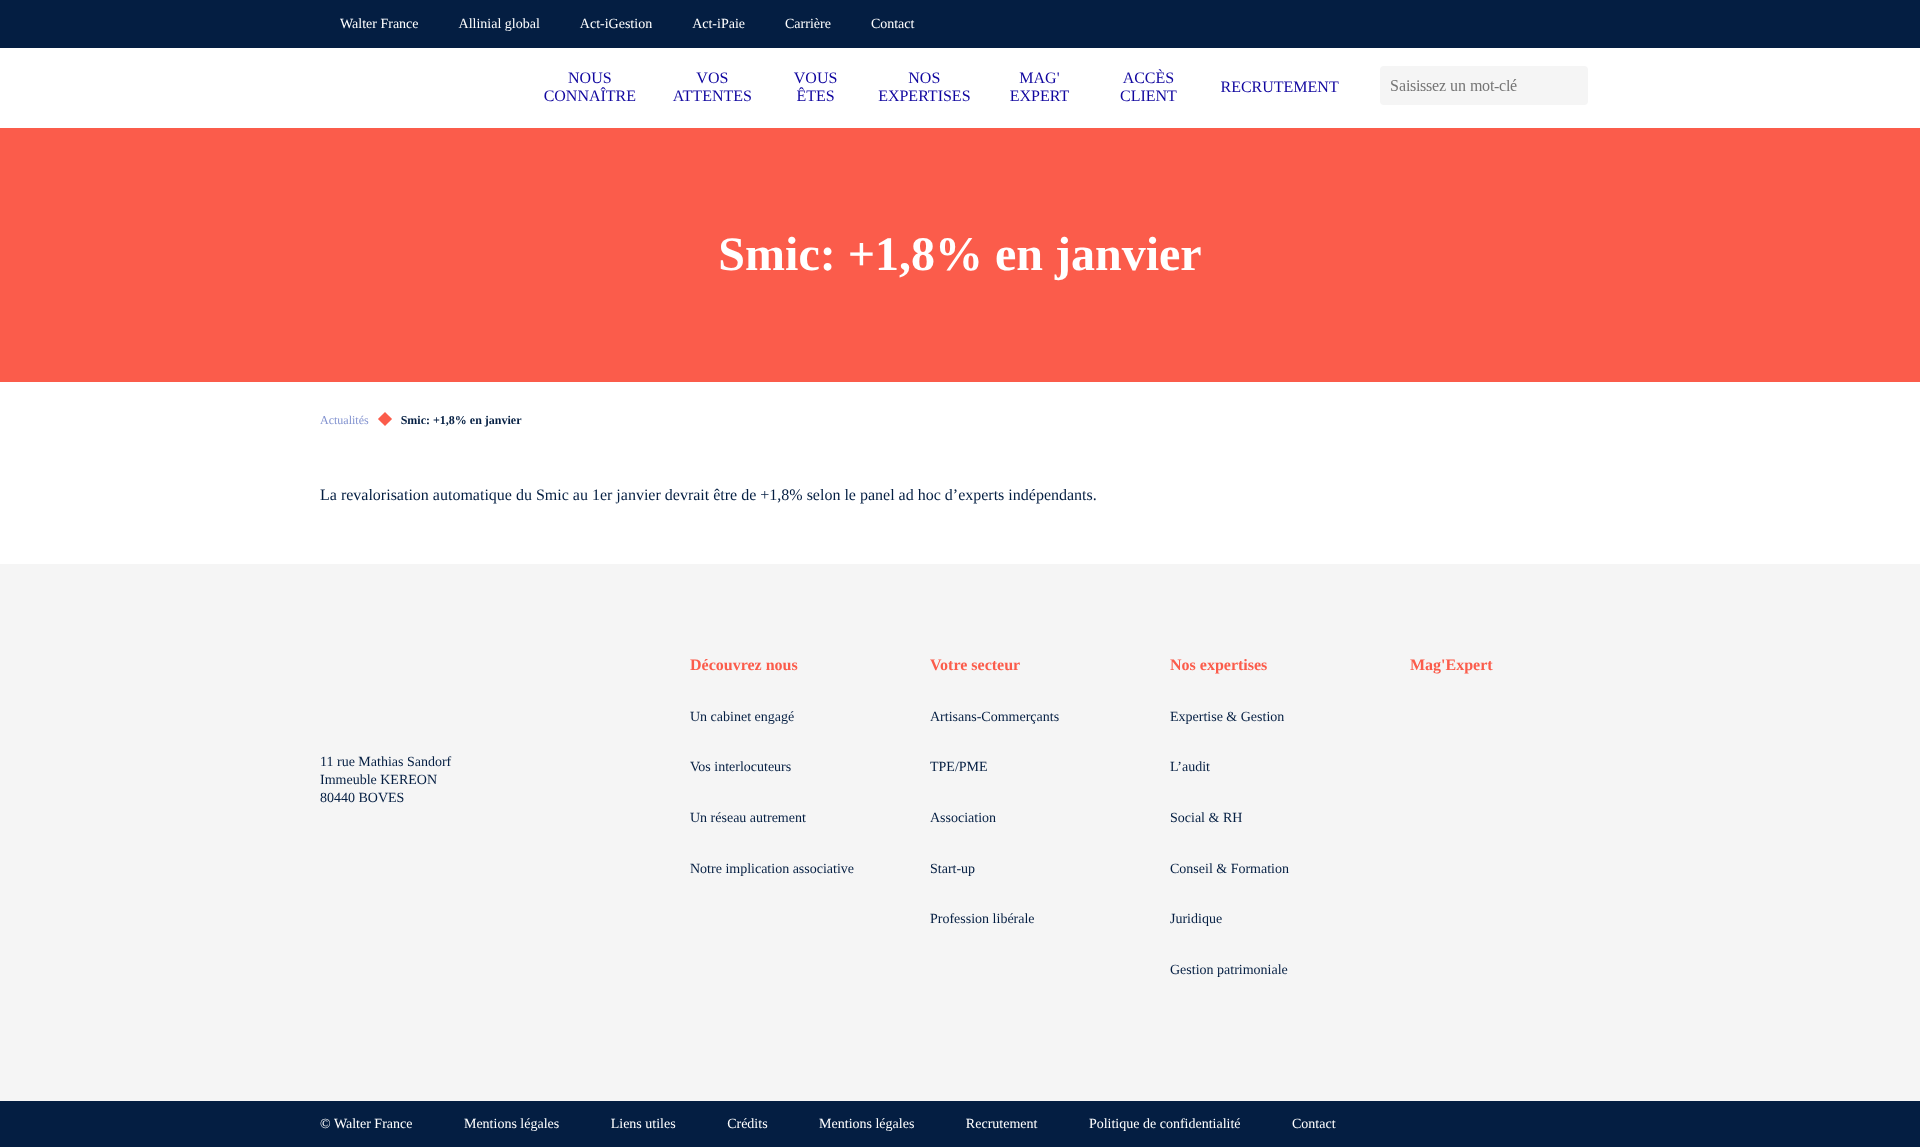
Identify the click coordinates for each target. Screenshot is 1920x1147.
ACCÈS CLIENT (1148, 87)
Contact (893, 24)
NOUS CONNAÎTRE (590, 87)
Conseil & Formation (1229, 869)
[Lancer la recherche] (1572, 85)
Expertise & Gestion (1227, 717)
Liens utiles (643, 1124)
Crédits (747, 1124)
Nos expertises (1218, 665)
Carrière (808, 24)
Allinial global (499, 24)
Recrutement (1002, 1124)
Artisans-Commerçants (994, 717)
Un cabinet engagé (742, 717)
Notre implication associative (772, 869)
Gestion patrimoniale (1229, 970)
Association (963, 818)
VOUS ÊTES (816, 87)
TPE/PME (959, 767)
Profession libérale (982, 919)
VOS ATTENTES (712, 87)
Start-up (952, 869)
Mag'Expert (1451, 665)
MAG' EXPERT (1039, 87)
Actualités (344, 420)
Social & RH (1206, 818)
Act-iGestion (616, 24)
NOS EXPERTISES (924, 87)
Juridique (1196, 919)
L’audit (1190, 767)
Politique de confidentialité (1165, 1124)
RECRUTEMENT (1279, 87)
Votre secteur (975, 665)
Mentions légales (511, 1124)
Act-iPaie (718, 24)
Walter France (379, 24)
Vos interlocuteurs (740, 767)
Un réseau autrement (748, 818)
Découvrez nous (744, 665)
